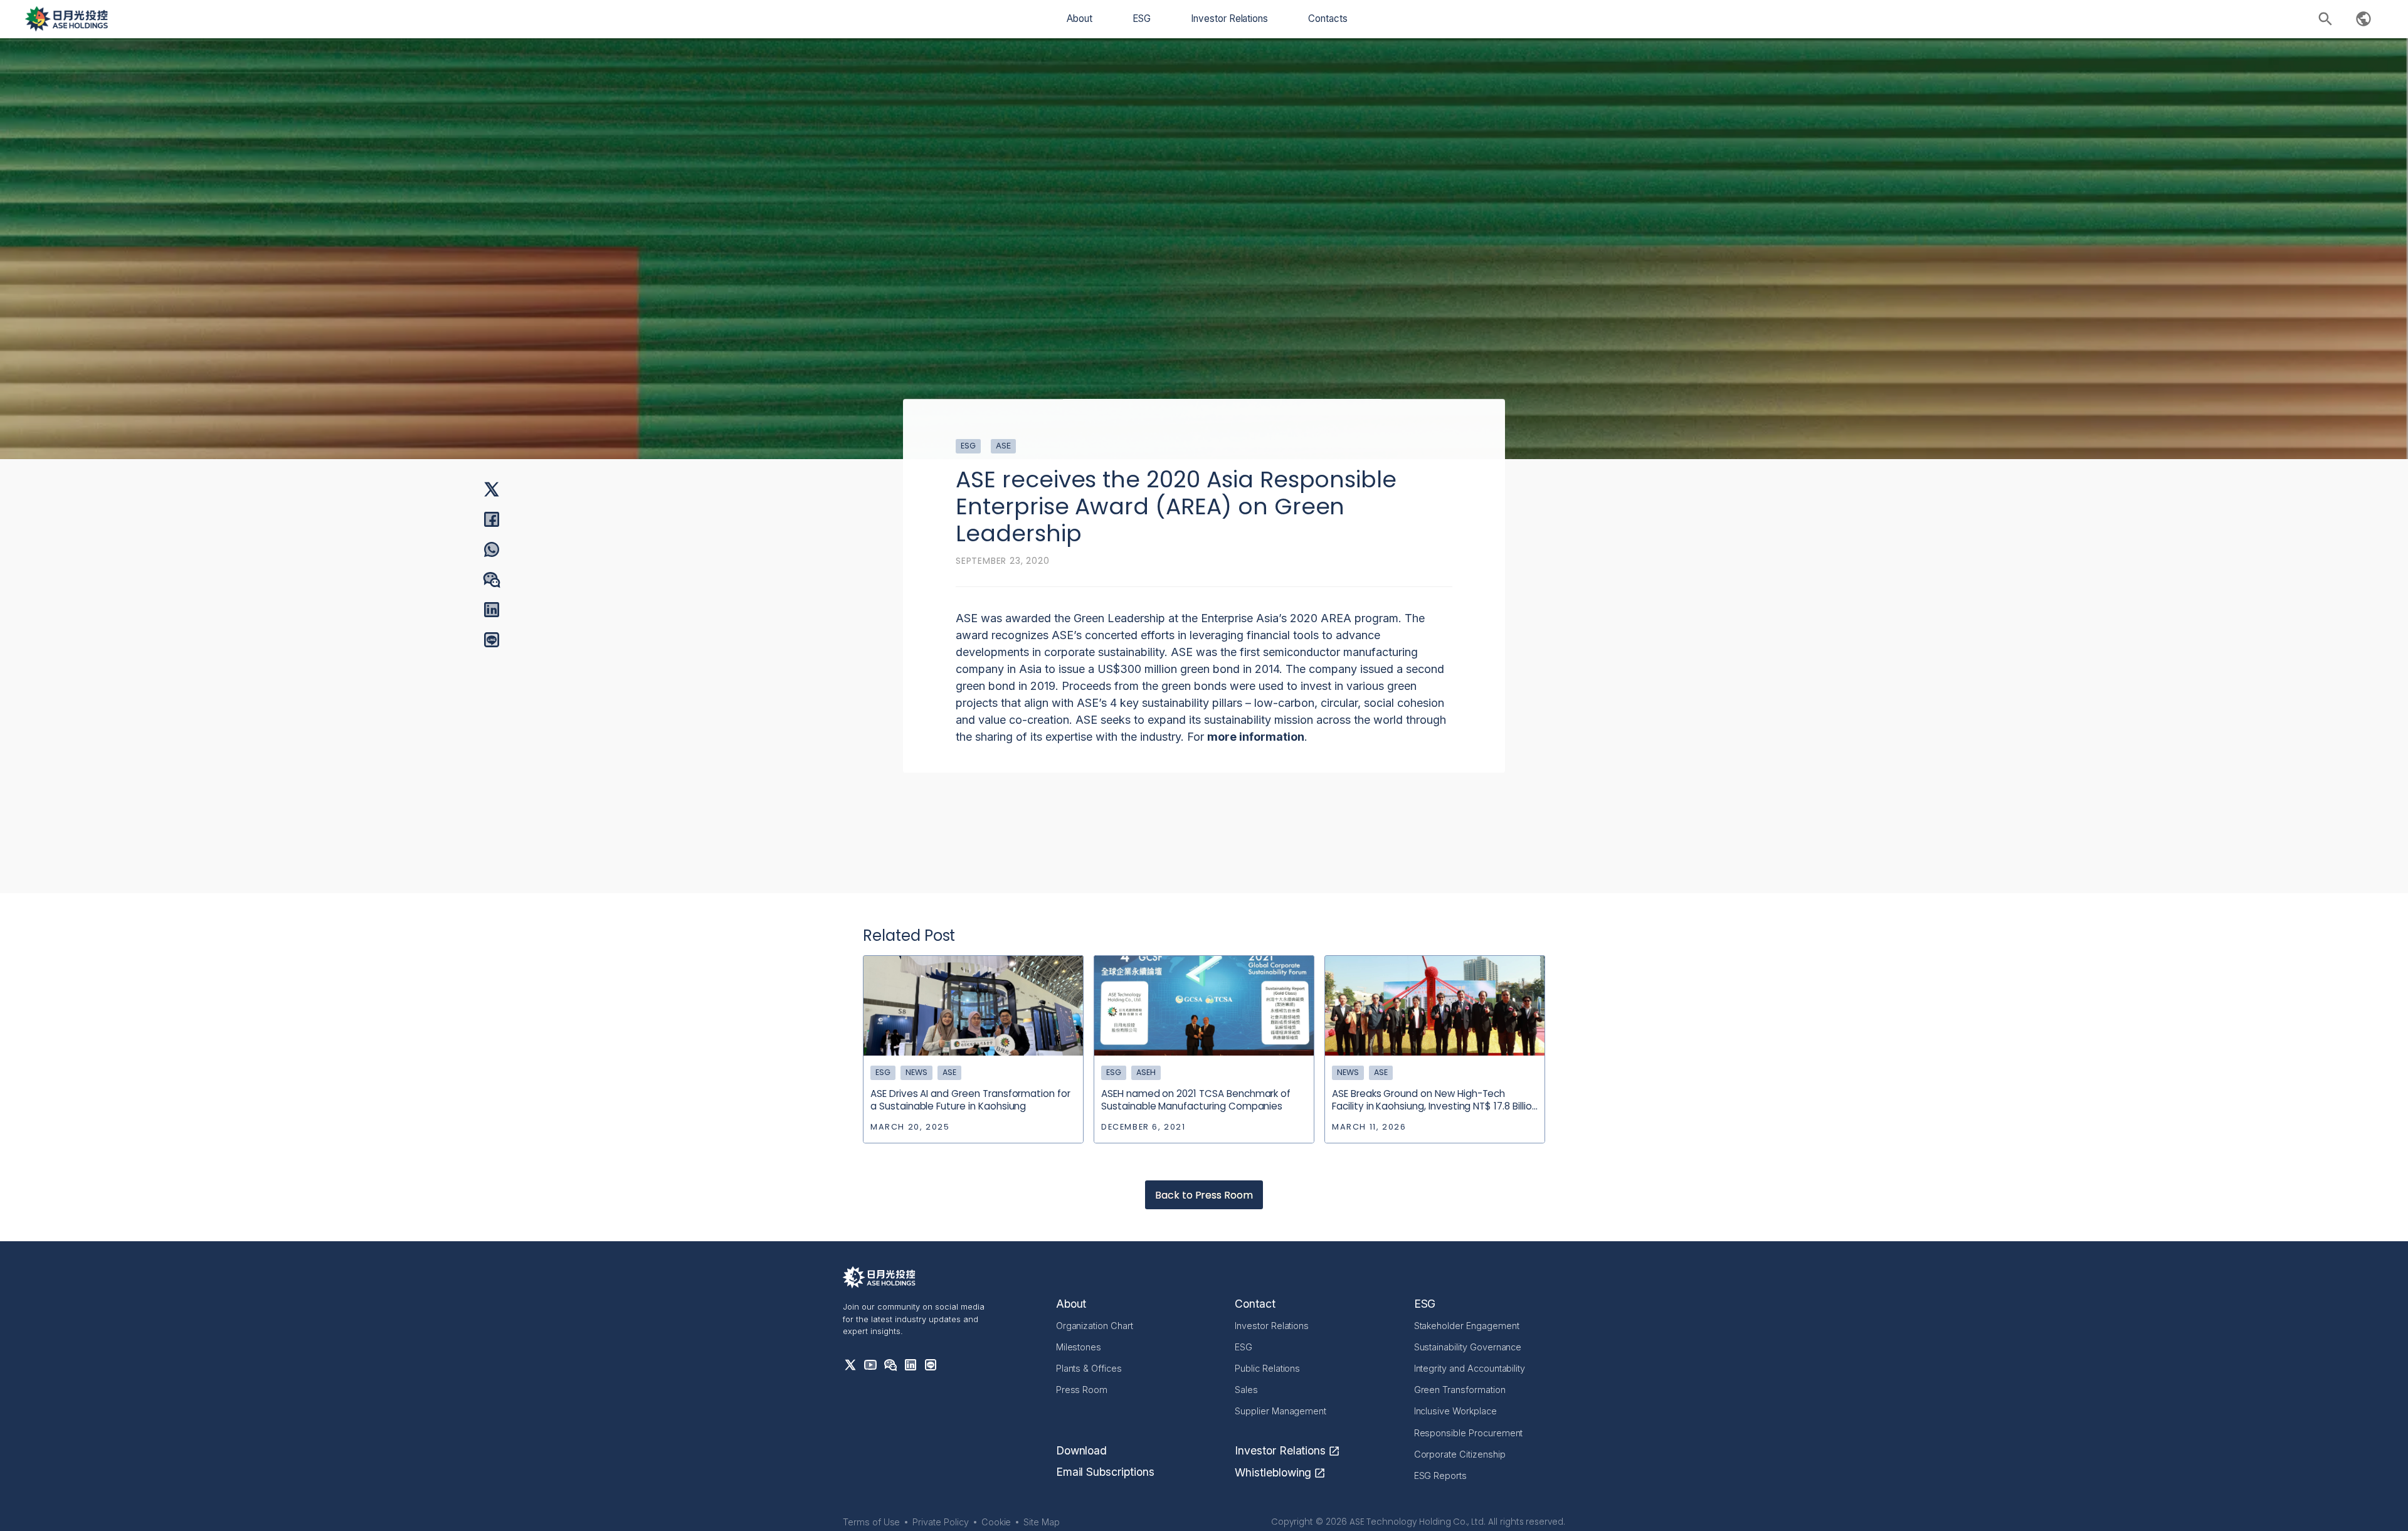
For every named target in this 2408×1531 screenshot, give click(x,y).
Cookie (996, 1522)
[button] (1080, 19)
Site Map (1042, 1522)
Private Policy (940, 1522)
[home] (66, 19)
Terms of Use (871, 1522)
